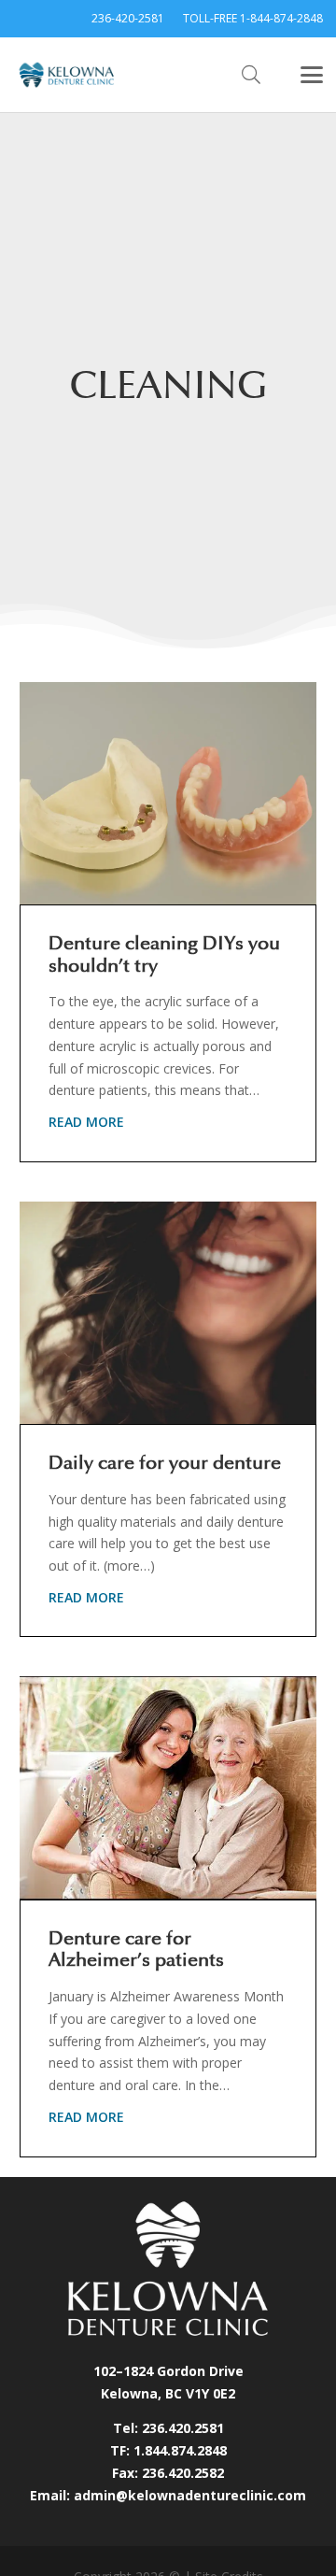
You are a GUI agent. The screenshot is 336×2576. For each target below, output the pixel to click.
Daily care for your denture (165, 1463)
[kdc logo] (67, 75)
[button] (251, 75)
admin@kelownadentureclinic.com (190, 2495)
